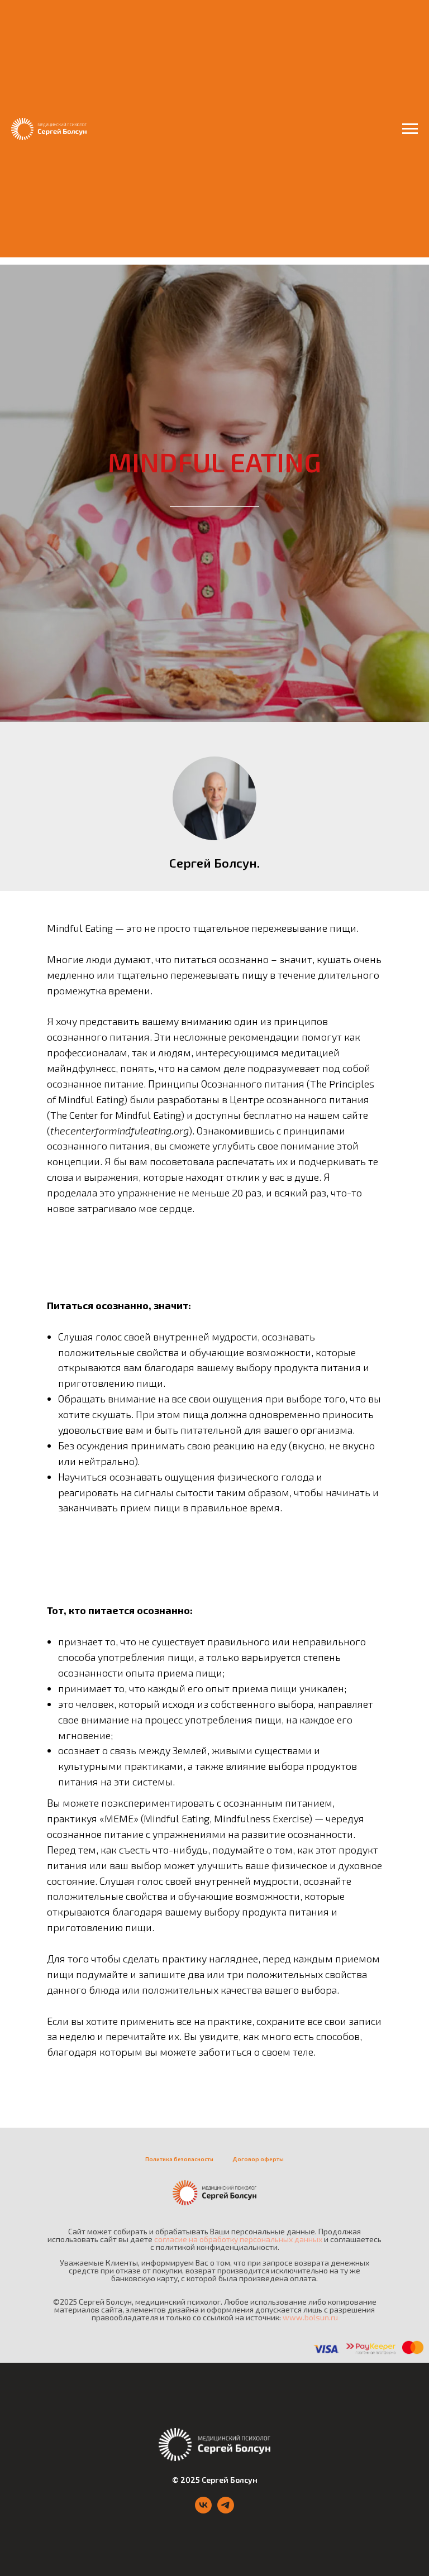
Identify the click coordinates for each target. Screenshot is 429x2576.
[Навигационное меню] (410, 129)
